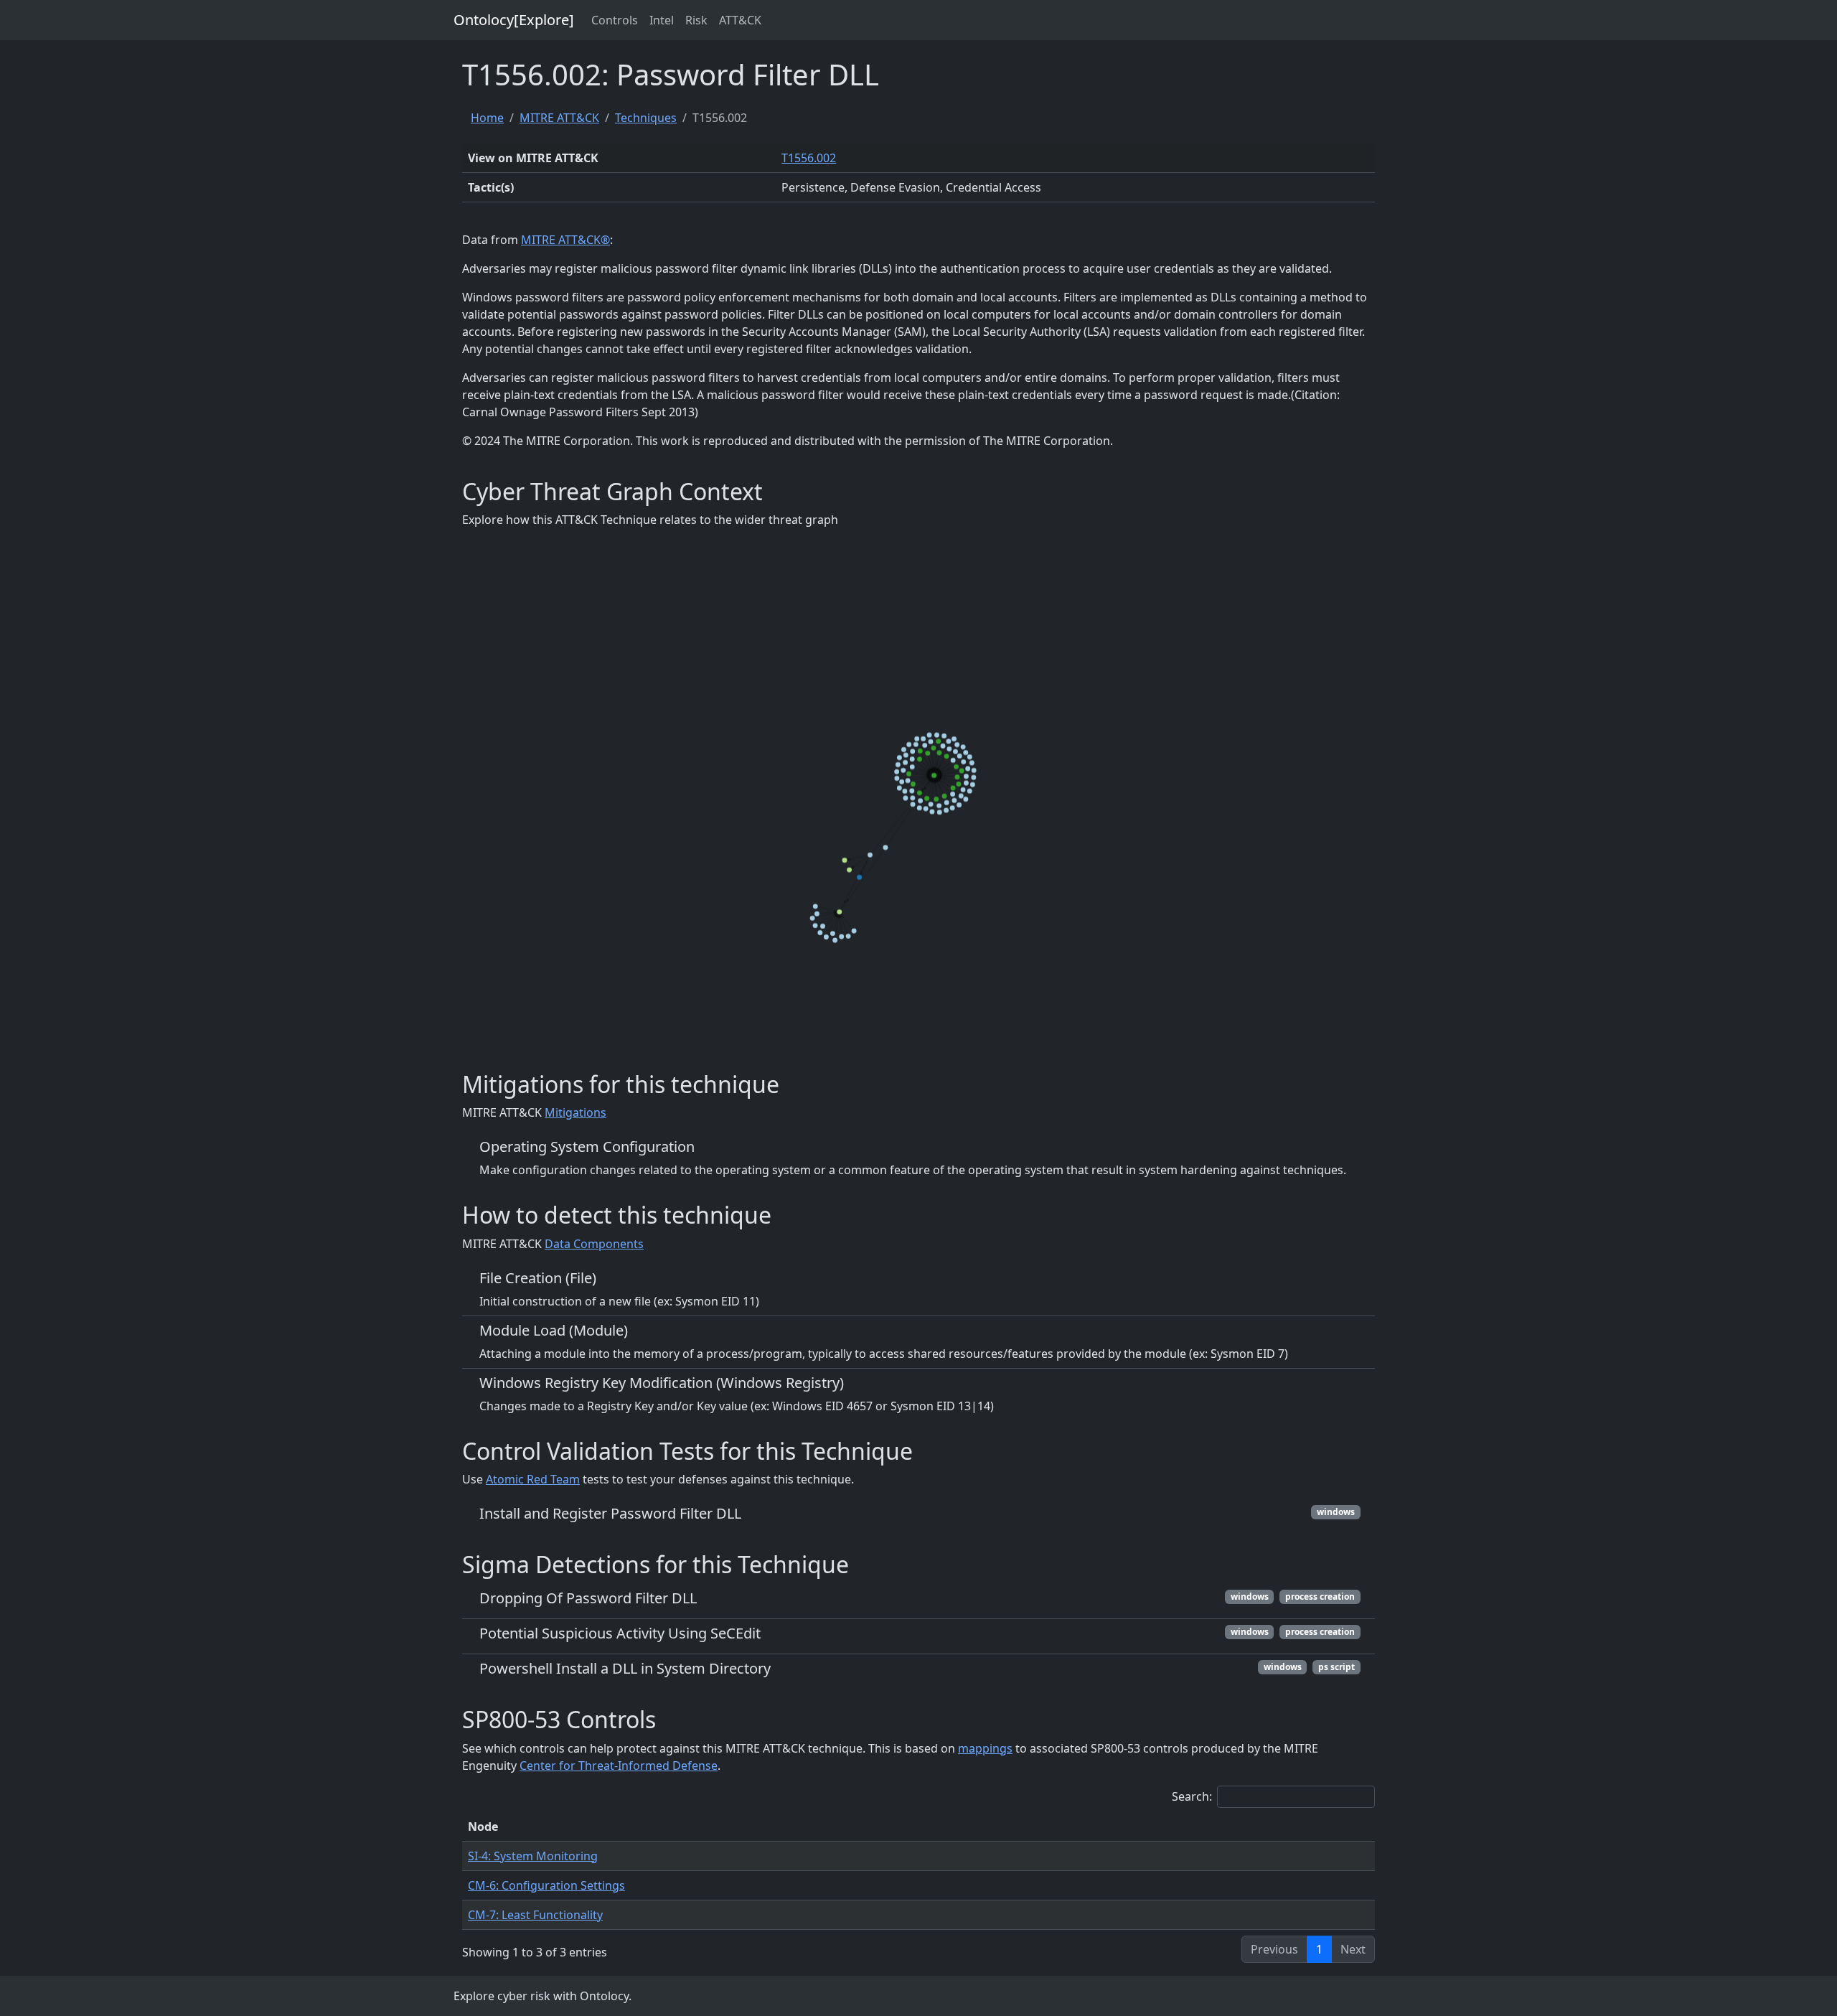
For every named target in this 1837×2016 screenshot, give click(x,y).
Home (487, 118)
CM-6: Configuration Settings (546, 1885)
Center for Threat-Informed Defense (619, 1766)
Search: (1192, 1796)
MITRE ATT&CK (559, 118)
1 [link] (1319, 1949)
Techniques (646, 118)
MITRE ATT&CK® (565, 240)
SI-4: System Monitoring (533, 1856)
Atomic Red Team (533, 1479)
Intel (662, 20)
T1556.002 (809, 158)
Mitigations (575, 1112)
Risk (696, 20)
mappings (985, 1748)
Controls (615, 20)
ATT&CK (740, 20)
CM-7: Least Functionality (535, 1915)
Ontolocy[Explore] (514, 20)
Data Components (594, 1244)
